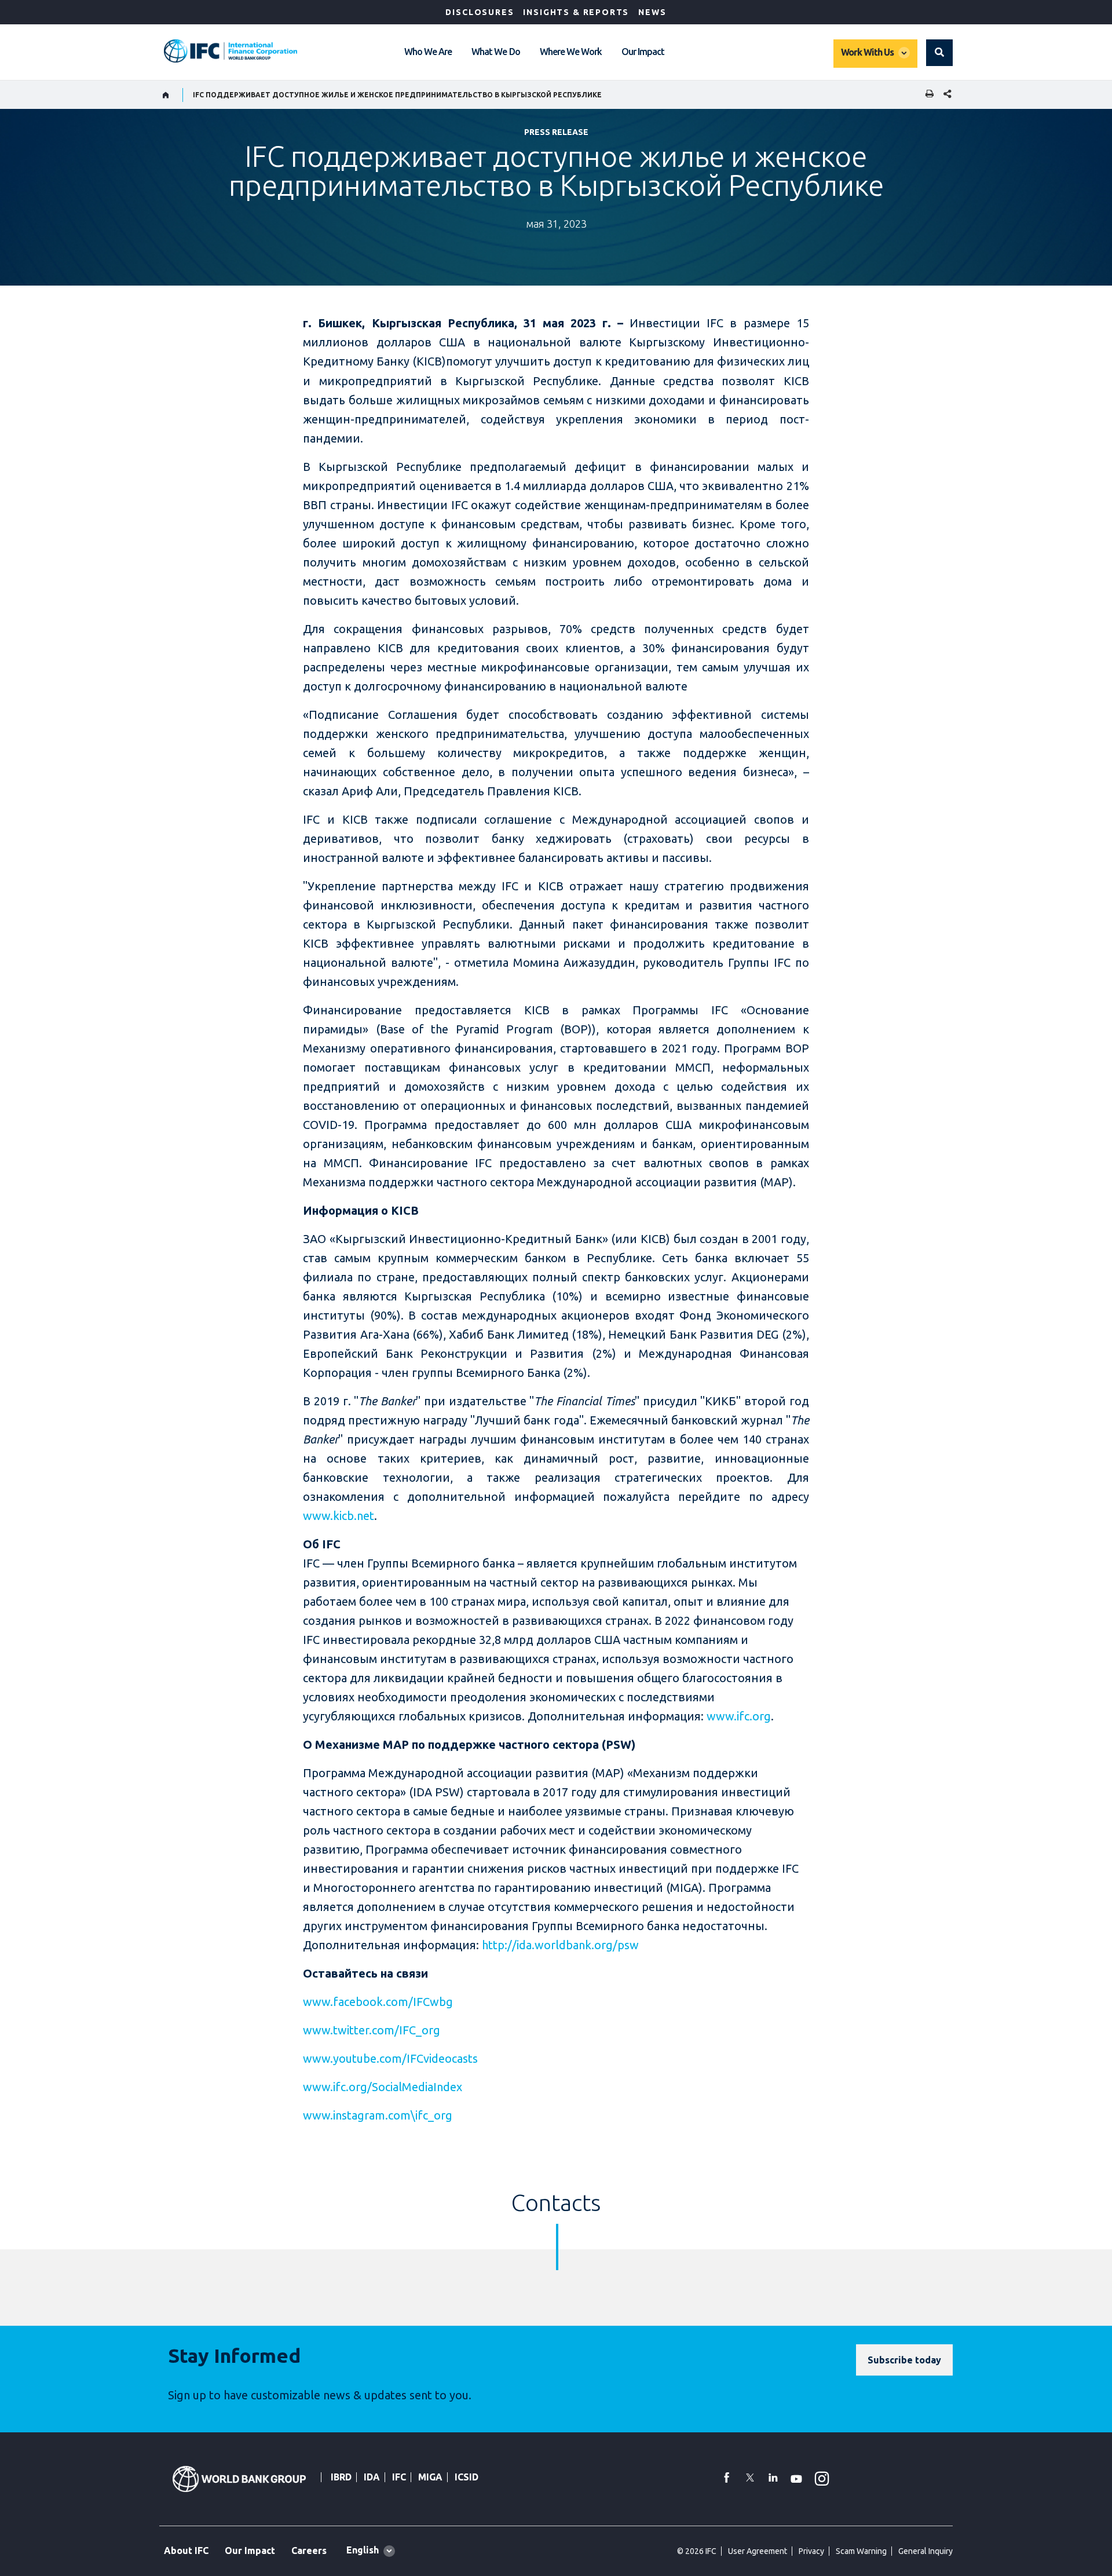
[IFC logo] (231, 51)
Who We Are (428, 52)
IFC (399, 2477)
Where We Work (571, 52)
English (363, 2550)
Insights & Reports (576, 12)
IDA (372, 2477)
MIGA (430, 2477)
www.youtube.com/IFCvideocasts (390, 2058)
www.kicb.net (339, 1516)
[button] (939, 53)
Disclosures (480, 12)
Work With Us (867, 52)
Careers (309, 2551)
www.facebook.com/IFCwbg (378, 2002)
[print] (927, 95)
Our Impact (643, 52)
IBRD (341, 2477)
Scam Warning (861, 2551)
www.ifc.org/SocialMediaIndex (383, 2087)
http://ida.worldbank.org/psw (560, 1945)
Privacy (811, 2551)
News (652, 12)
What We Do (495, 52)
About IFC (186, 2551)
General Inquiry (926, 2551)
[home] (166, 95)
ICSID (467, 2477)
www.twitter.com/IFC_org (372, 2030)
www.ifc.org (739, 1716)
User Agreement (758, 2551)
